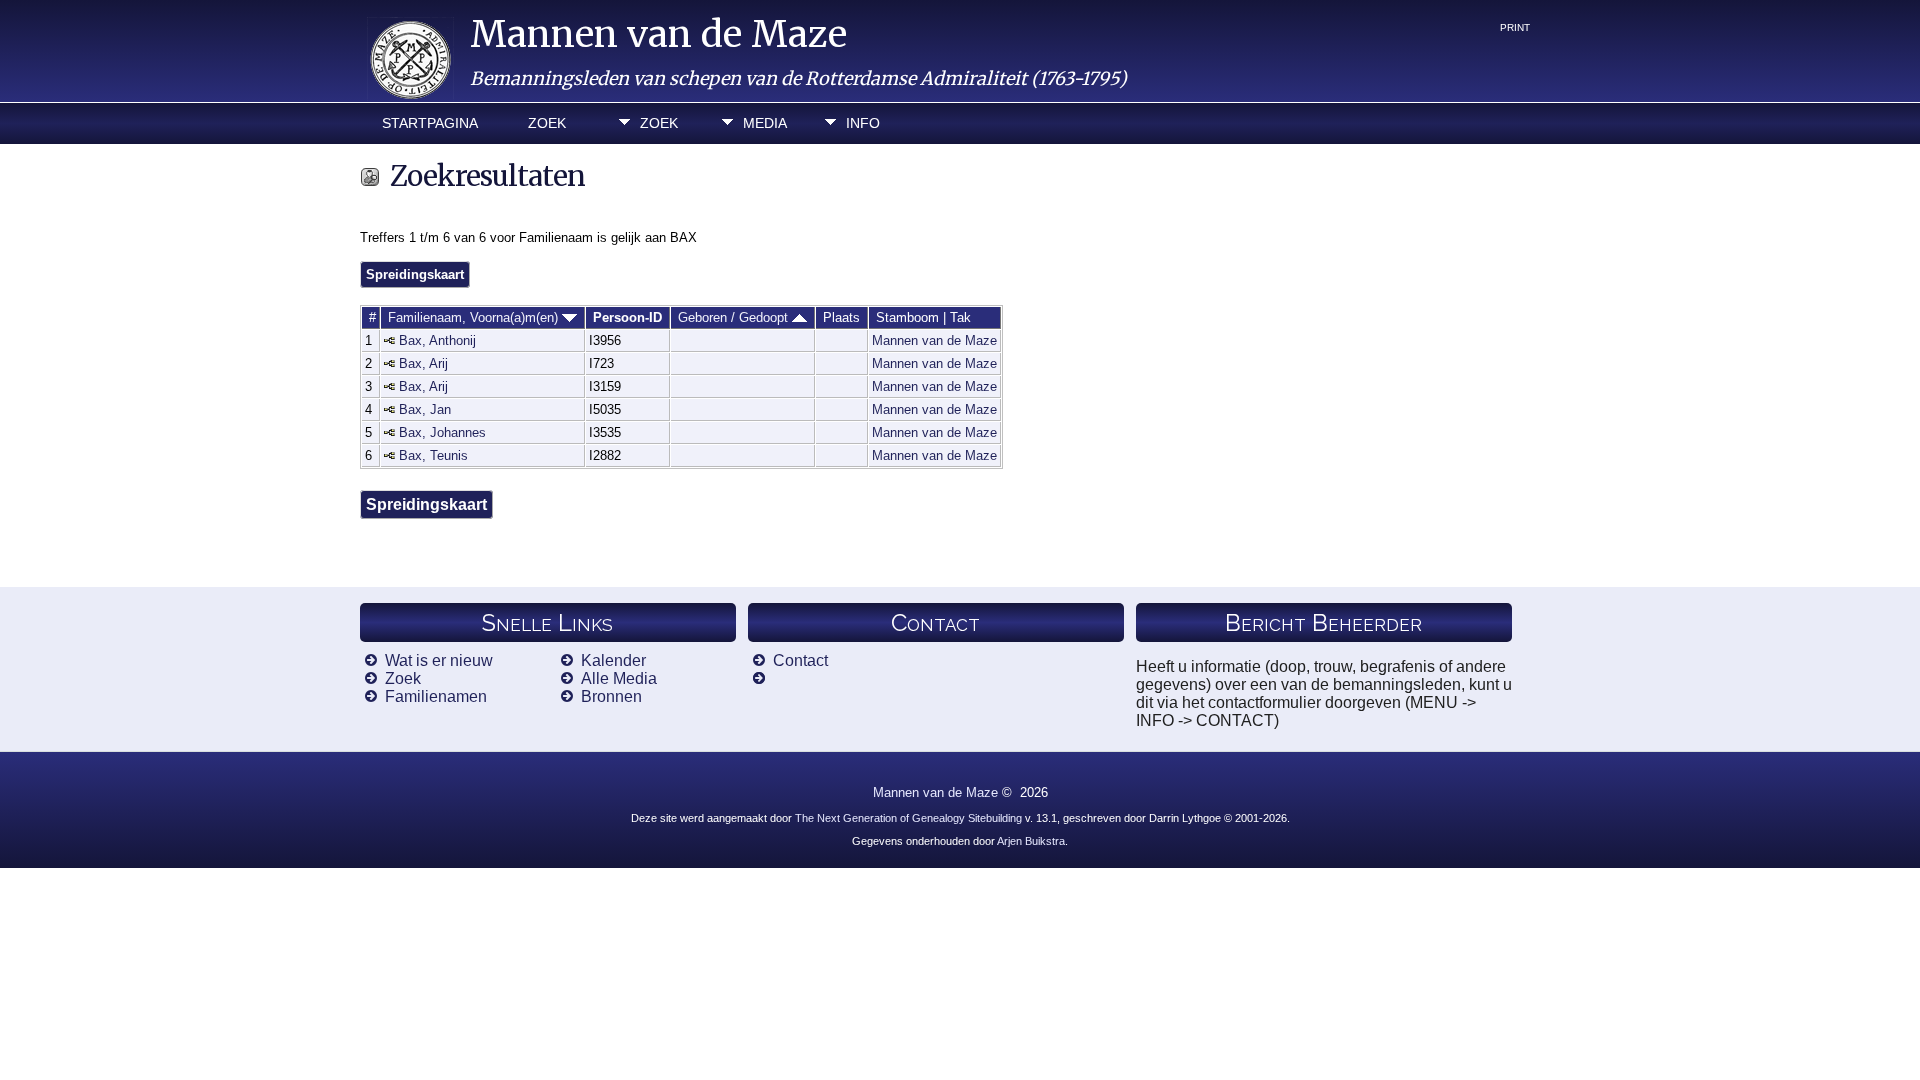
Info (863, 123)
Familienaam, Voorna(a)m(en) (475, 317)
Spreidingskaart (415, 274)
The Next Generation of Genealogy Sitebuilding (908, 818)
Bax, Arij (423, 363)
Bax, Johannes (442, 432)
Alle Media (619, 678)
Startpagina (430, 123)
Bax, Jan (425, 409)
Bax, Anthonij (437, 340)
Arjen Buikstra (1031, 841)
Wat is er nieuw (439, 660)
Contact (800, 660)
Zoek (547, 123)
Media (765, 123)
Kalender (613, 660)
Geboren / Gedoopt (735, 317)
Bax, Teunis (433, 455)
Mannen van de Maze (658, 34)
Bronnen (611, 696)
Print (1515, 27)
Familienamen (436, 696)
